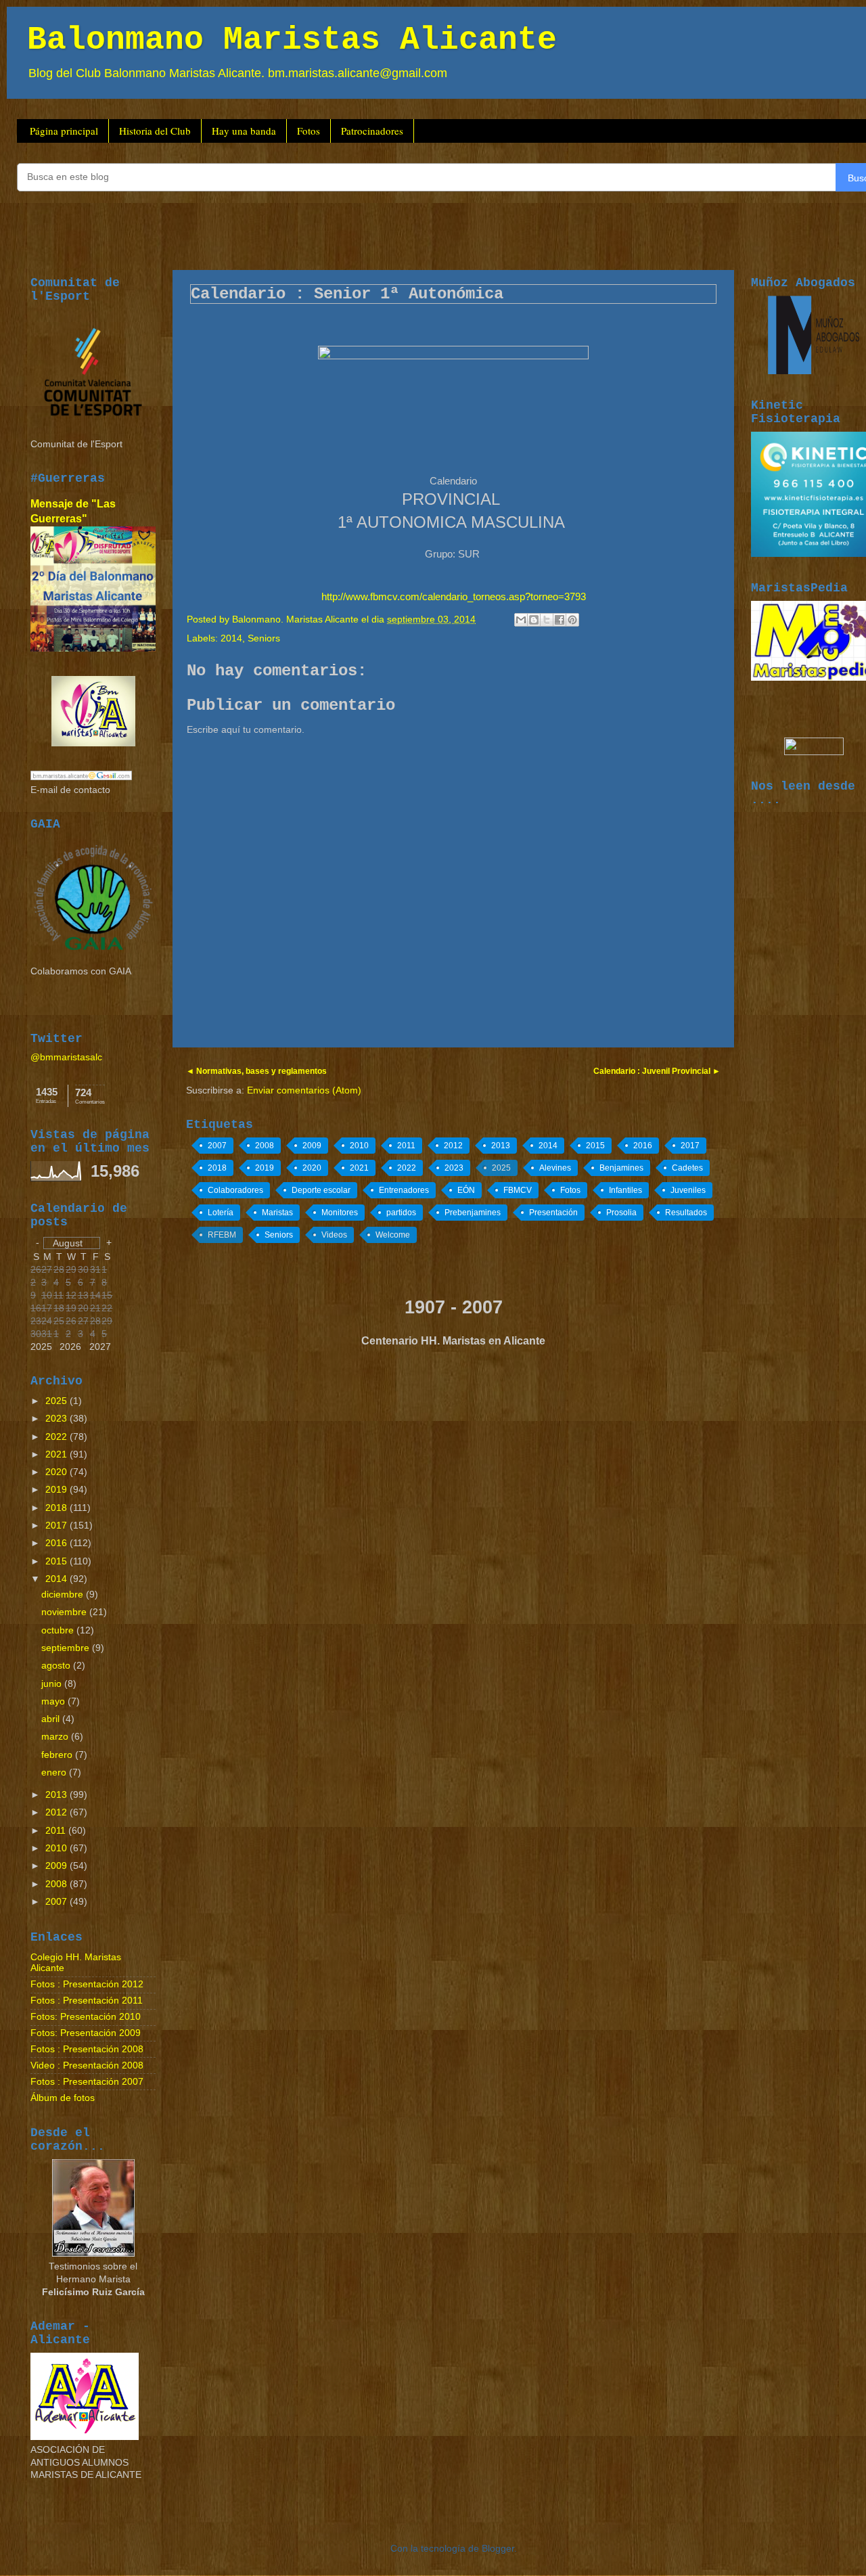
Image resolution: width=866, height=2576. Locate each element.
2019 (265, 1168)
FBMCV (518, 1190)
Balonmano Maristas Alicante (292, 40)
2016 (643, 1146)
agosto (57, 1666)
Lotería (221, 1213)
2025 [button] (41, 1347)
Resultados (686, 1213)
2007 (217, 1146)
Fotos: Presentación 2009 (86, 2033)
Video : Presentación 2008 (87, 2065)
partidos (401, 1213)
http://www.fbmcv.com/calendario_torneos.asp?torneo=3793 (454, 597)
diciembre (64, 1595)
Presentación (553, 1213)
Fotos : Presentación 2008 (87, 2049)
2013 (501, 1146)
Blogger (498, 2549)
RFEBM (222, 1235)
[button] (72, 1243)
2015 (595, 1146)
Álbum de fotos (63, 2098)
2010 (359, 1146)
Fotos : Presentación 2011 (87, 2001)
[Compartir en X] (547, 620)
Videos (334, 1235)
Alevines (555, 1168)
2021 (359, 1168)
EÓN (466, 1190)
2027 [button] (100, 1347)
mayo (54, 1701)
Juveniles (688, 1190)
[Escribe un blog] (534, 620)
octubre (59, 1630)
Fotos (309, 131)
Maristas (277, 1213)
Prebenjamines (473, 1213)
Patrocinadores (372, 131)
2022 (407, 1168)
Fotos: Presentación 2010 (86, 2017)
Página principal (64, 131)
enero (55, 1772)
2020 (312, 1168)
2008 (265, 1146)
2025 (501, 1168)
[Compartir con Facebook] (560, 620)
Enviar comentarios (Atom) (304, 1090)
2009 (312, 1146)
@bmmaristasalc (66, 1057)
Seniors (264, 638)
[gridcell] (47, 1335)
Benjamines (621, 1168)
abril (52, 1719)
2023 (454, 1168)
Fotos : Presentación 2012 (87, 1984)
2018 (217, 1168)
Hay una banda (244, 131)
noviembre (65, 1612)
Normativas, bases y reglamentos (260, 1071)
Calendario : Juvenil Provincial (653, 1071)
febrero (58, 1755)
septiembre (67, 1648)
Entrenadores (404, 1190)
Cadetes (687, 1168)
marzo (56, 1737)
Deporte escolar (321, 1190)
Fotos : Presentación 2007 (87, 2082)
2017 (690, 1146)
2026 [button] (70, 1347)
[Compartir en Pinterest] (572, 620)
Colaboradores (235, 1190)
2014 (231, 638)
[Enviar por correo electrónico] (521, 620)
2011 (406, 1146)
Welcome (393, 1235)
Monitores (340, 1213)
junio (53, 1684)
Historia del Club (155, 131)
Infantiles (625, 1190)
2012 (453, 1146)
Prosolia (621, 1213)
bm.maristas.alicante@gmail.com (358, 73)
